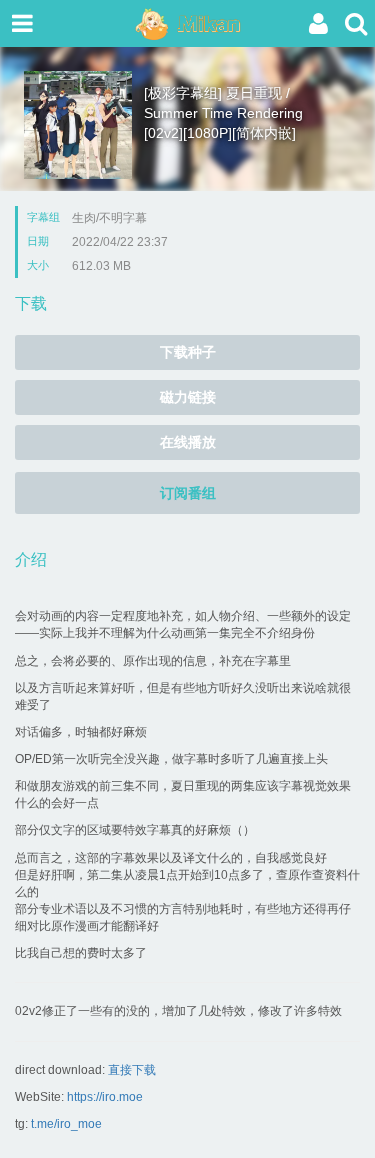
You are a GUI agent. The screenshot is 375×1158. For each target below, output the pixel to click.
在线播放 (188, 442)
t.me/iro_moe (66, 1124)
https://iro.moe (105, 1097)
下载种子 (188, 352)
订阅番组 (188, 493)
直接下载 (132, 1070)
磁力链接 (188, 397)
